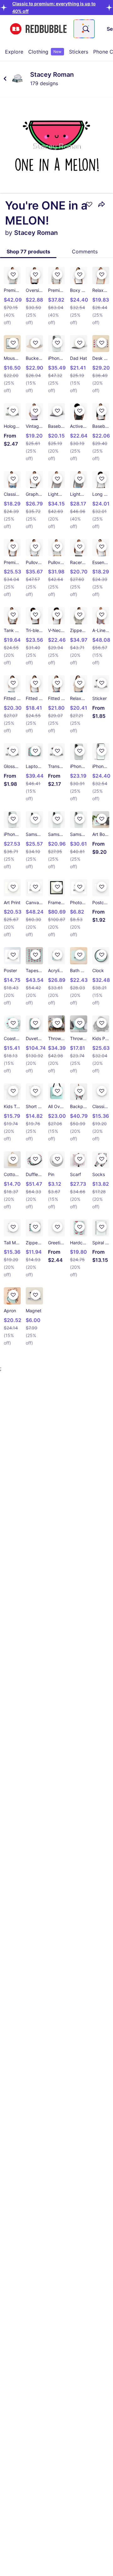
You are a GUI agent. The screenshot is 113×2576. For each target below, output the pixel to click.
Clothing (45, 52)
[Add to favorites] (89, 204)
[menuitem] (14, 52)
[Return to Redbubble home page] (38, 29)
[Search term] (85, 29)
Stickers (79, 52)
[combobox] (84, 29)
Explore (14, 52)
